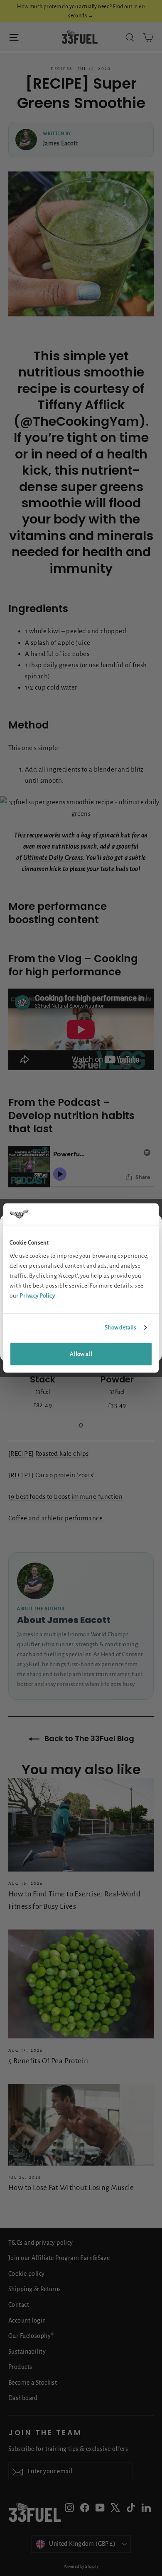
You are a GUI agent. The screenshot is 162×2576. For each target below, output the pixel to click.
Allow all (81, 1354)
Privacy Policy (37, 1295)
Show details (120, 1328)
